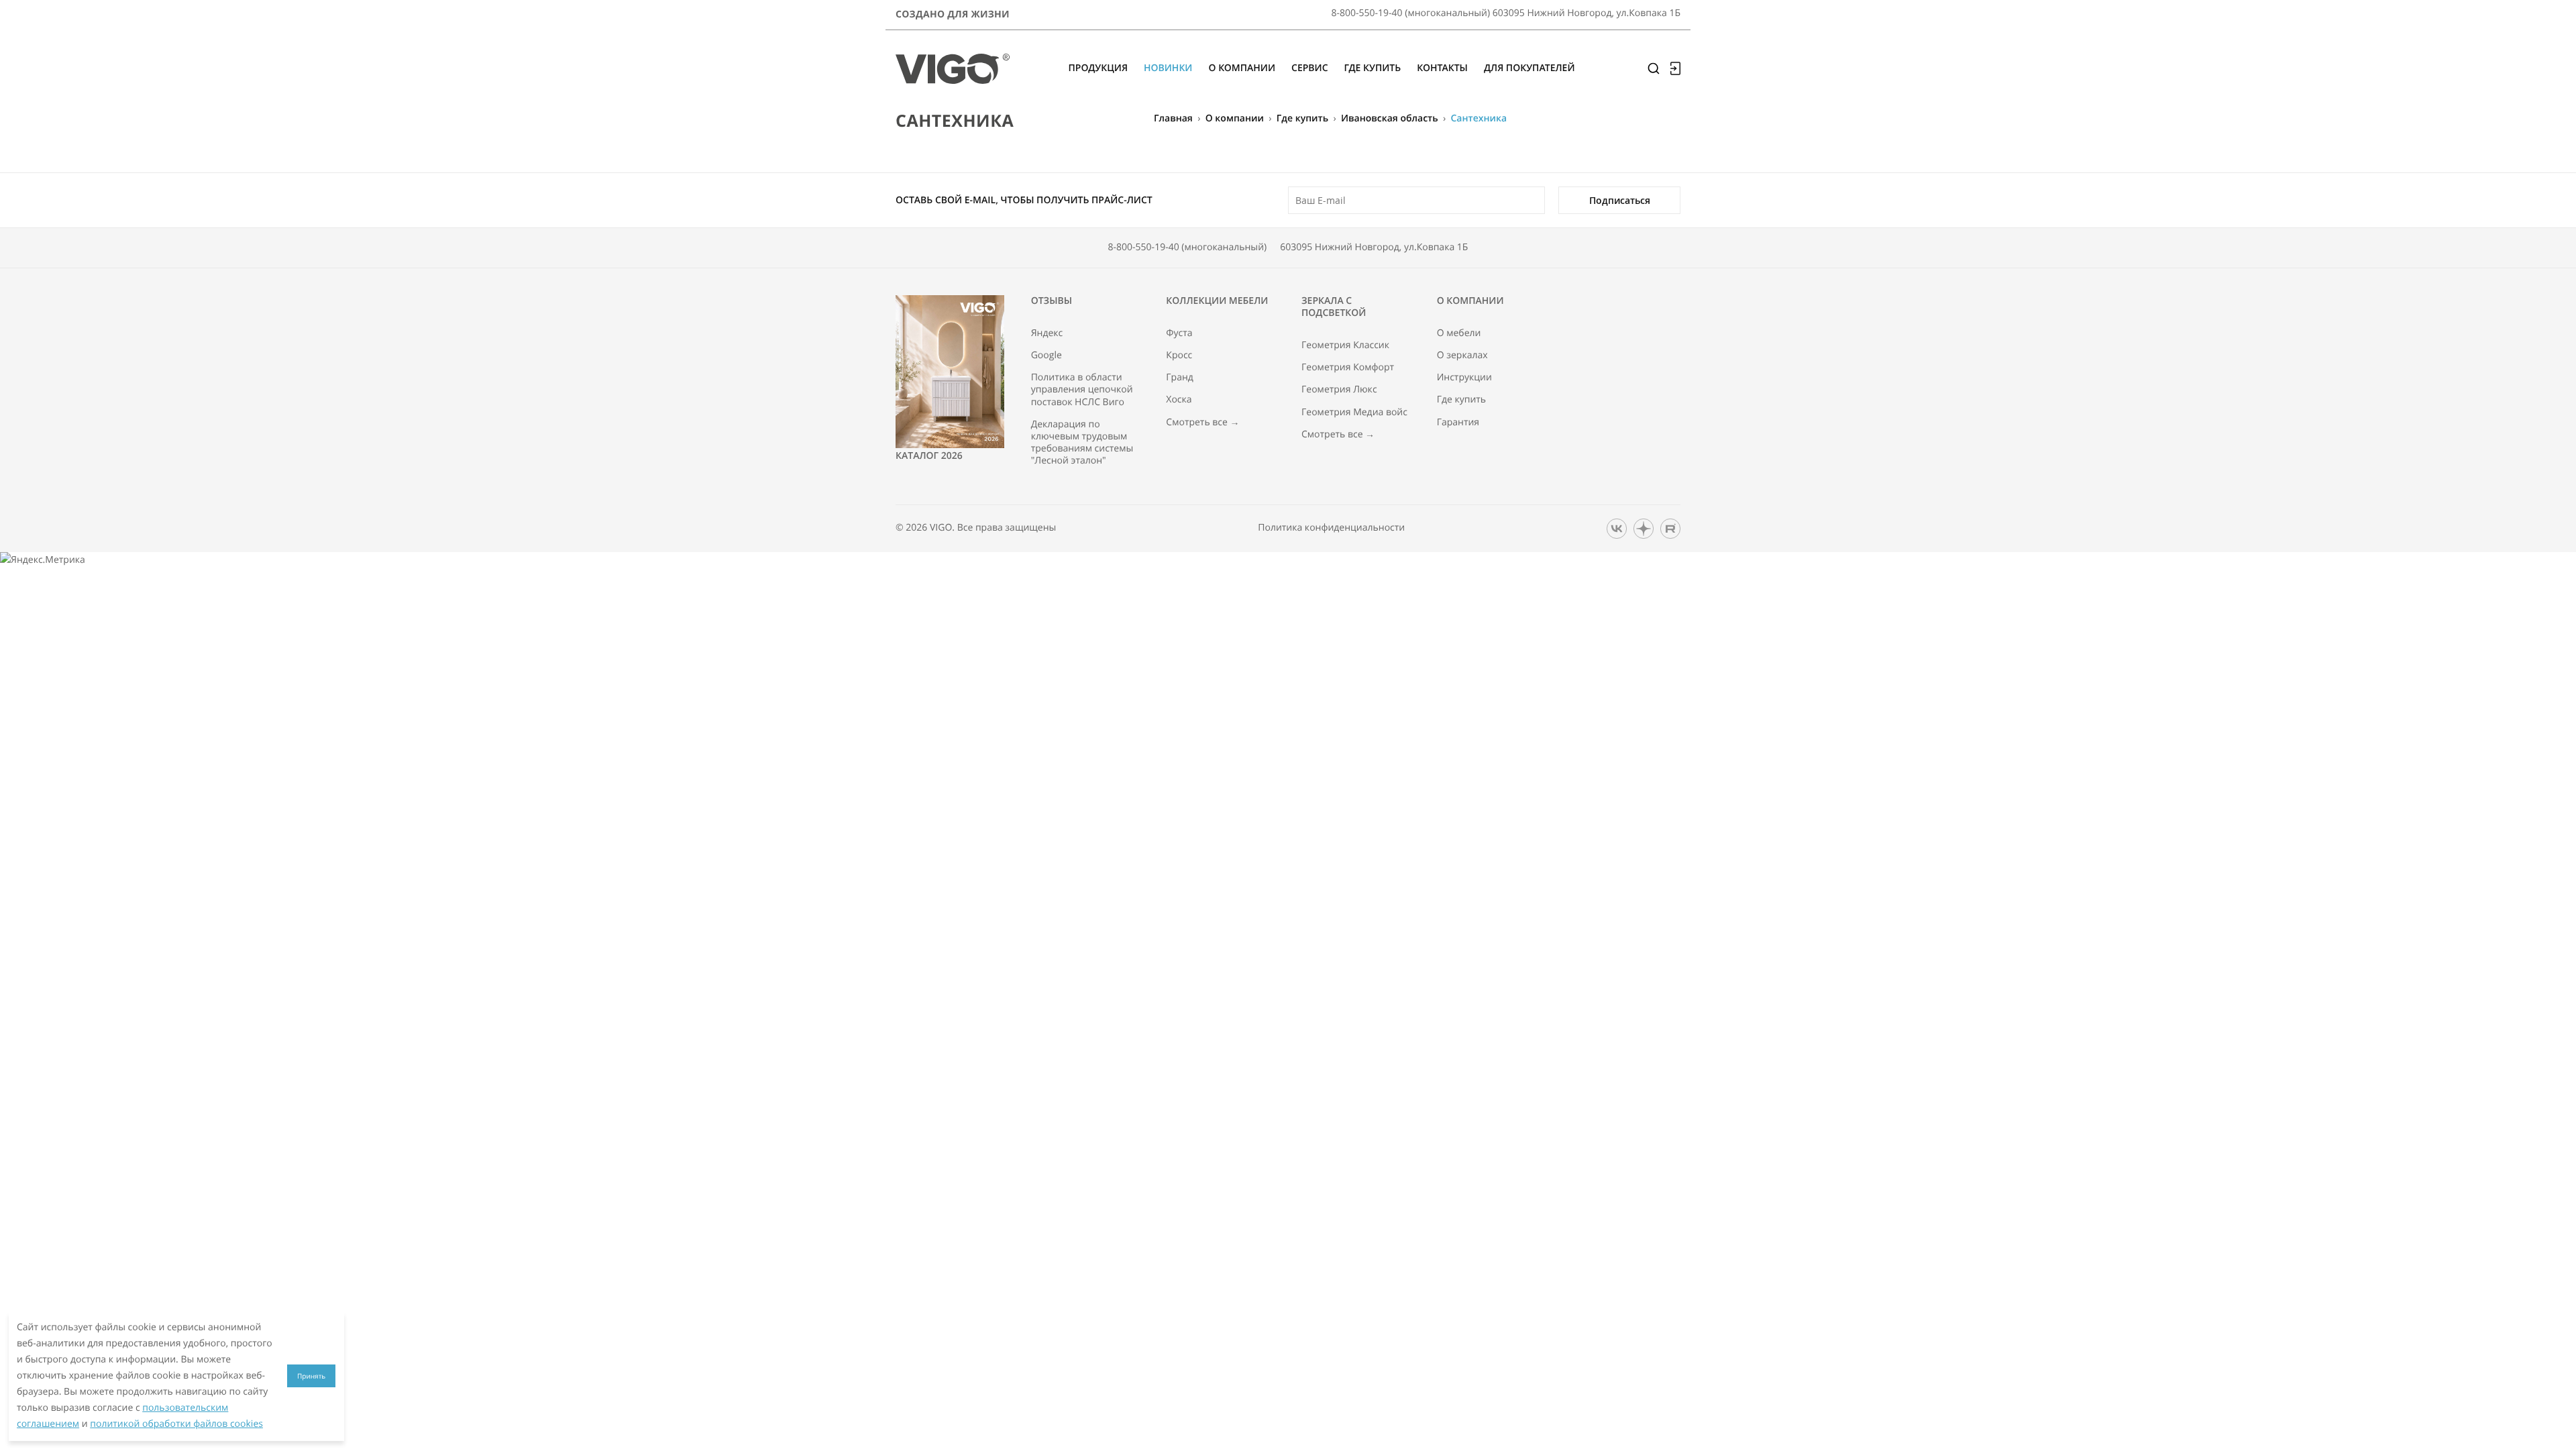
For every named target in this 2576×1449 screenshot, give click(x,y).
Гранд (1180, 378)
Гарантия (1458, 423)
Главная (1173, 118)
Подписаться (1620, 200)
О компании (1235, 118)
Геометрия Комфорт (1348, 368)
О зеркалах (1462, 356)
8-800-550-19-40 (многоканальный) (1188, 247)
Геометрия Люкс (1339, 390)
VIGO (941, 528)
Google (1046, 356)
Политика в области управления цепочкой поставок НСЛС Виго (1082, 390)
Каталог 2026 (929, 456)
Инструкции (1464, 378)
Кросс (1179, 356)
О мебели (1459, 333)
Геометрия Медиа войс (1354, 413)
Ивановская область (1390, 118)
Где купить (1302, 118)
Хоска (1179, 400)
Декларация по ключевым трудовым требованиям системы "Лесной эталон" (1082, 443)
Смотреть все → (1202, 423)
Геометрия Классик (1345, 345)
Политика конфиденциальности (1331, 528)
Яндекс (1047, 333)
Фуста (1179, 333)
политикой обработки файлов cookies (176, 1424)
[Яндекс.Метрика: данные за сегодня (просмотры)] (43, 560)
